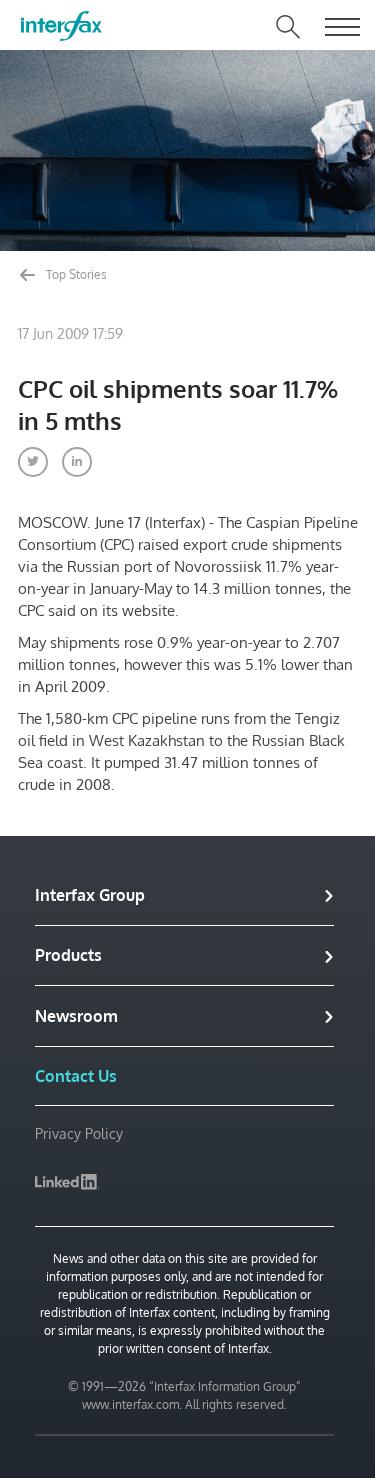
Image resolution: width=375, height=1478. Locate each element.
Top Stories (75, 274)
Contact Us (76, 1076)
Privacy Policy (79, 1133)
